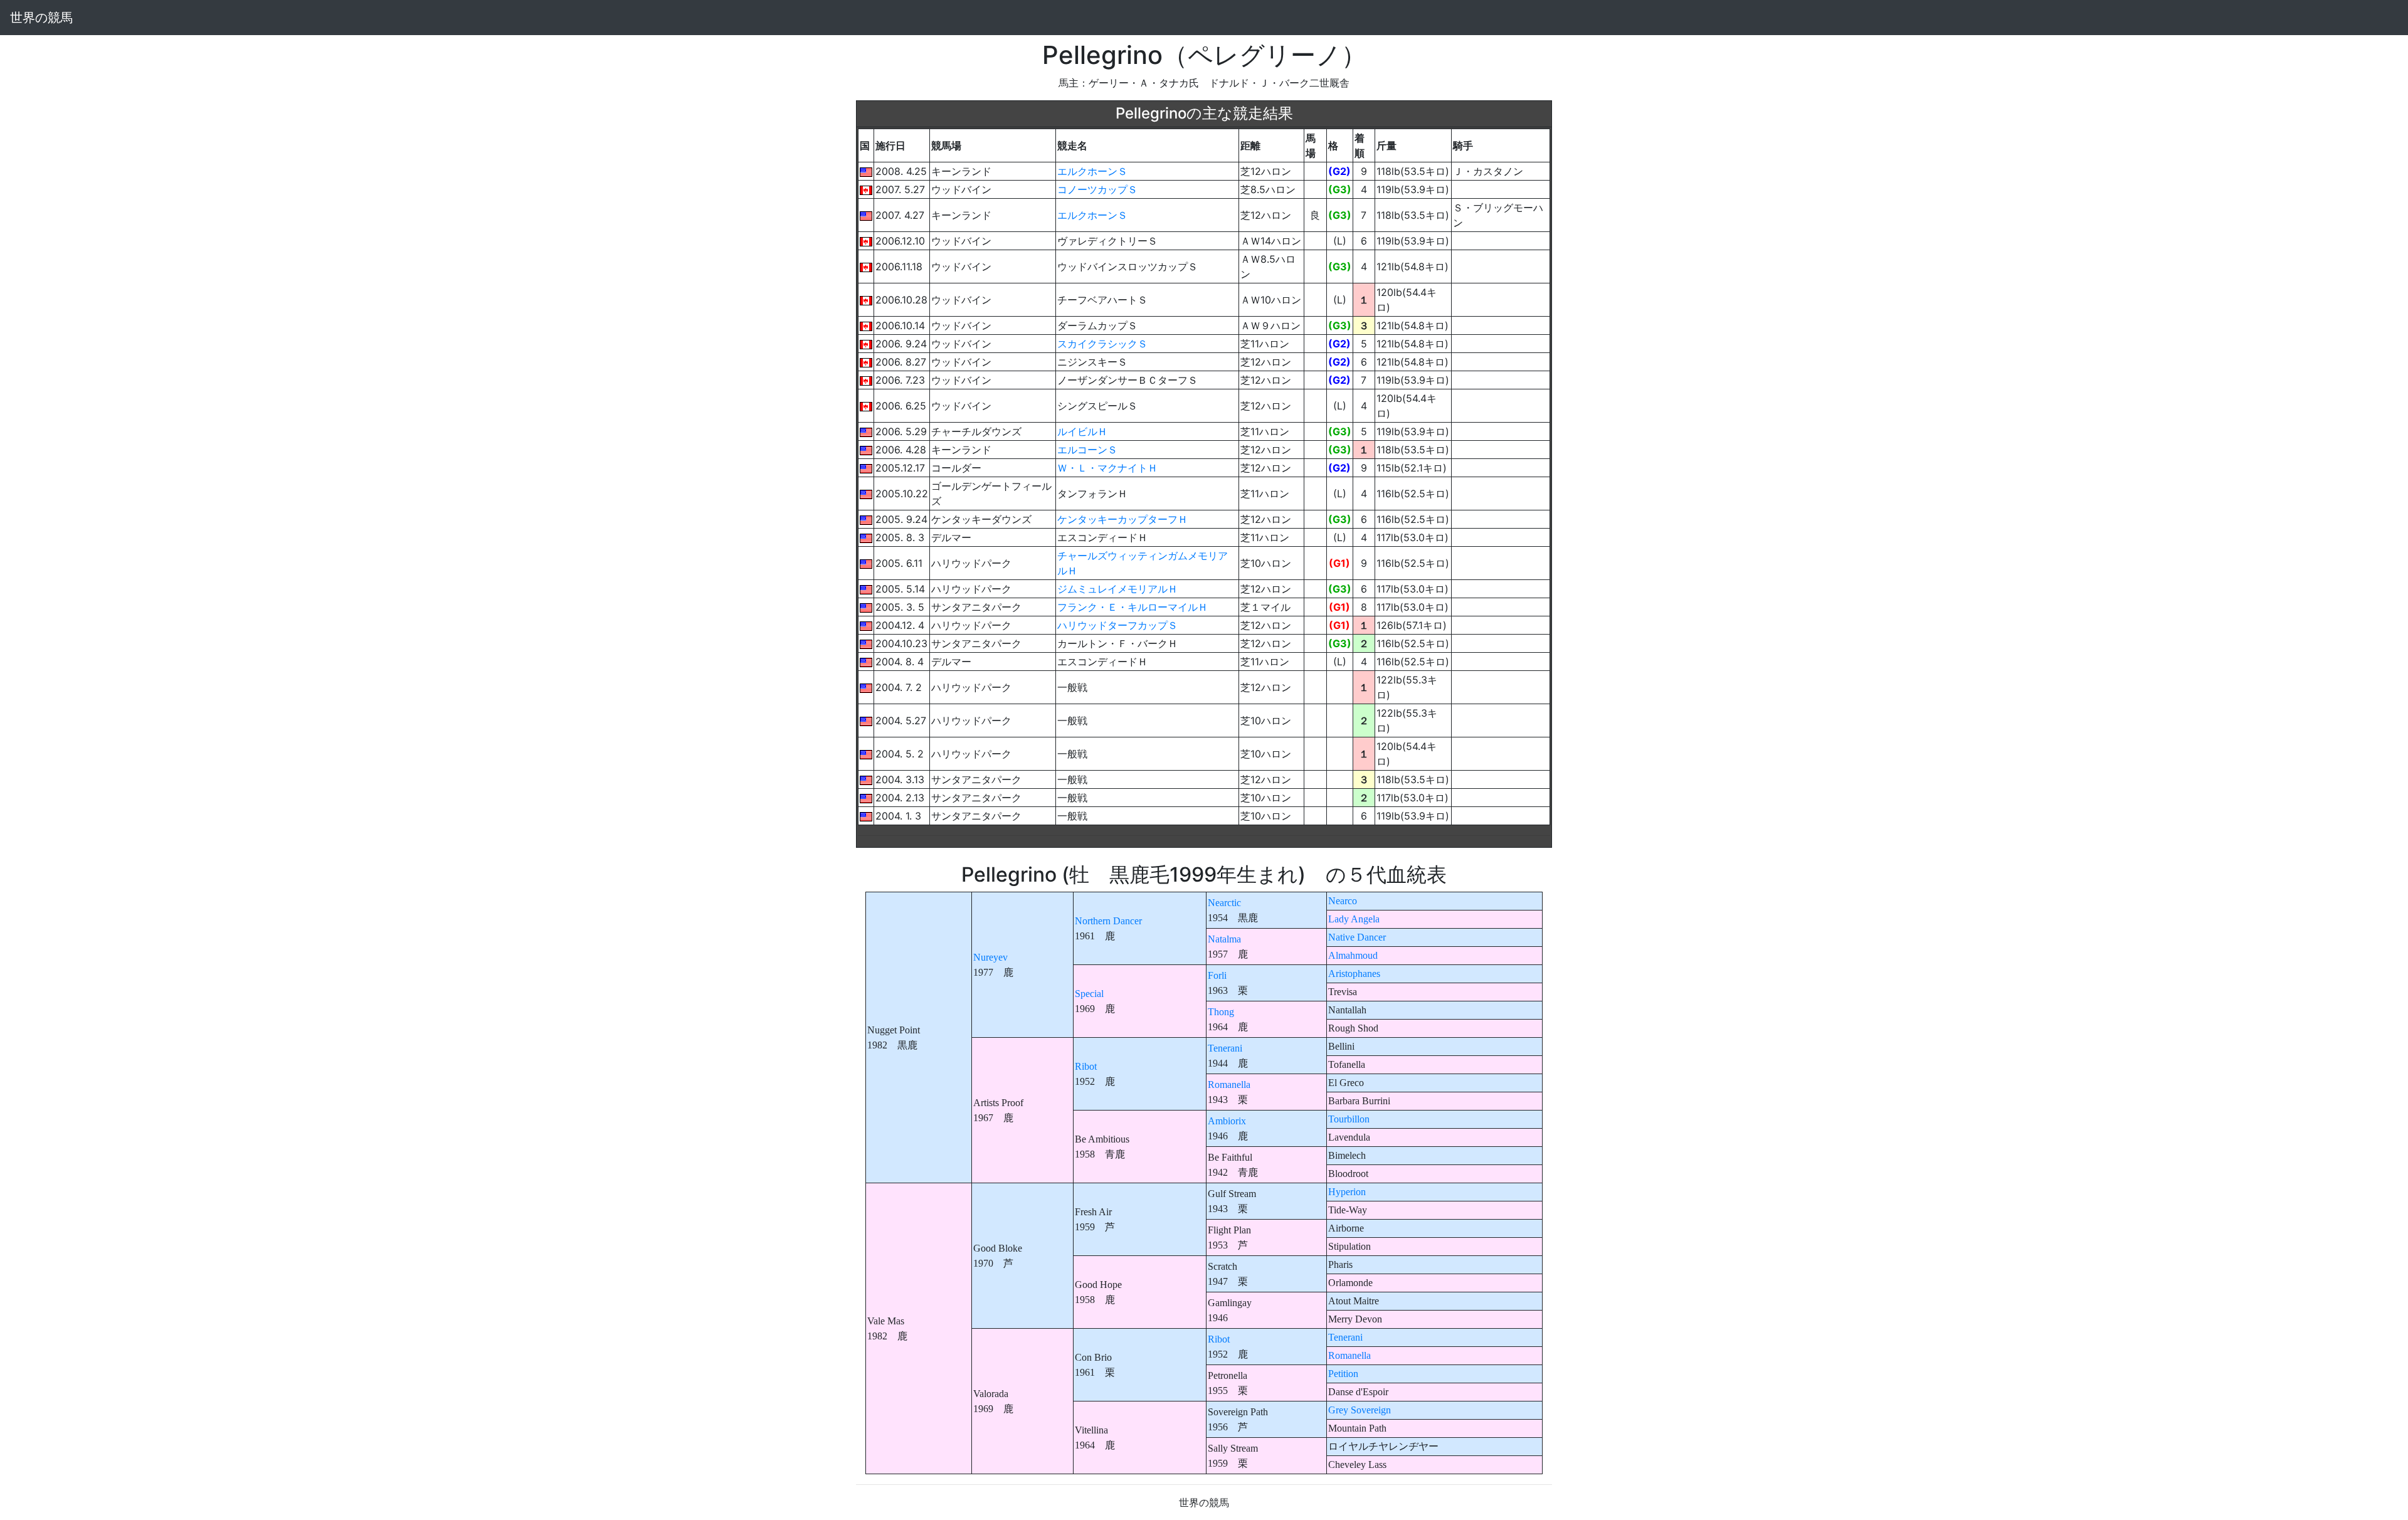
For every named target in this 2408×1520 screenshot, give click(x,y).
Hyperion (1347, 1192)
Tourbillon (1349, 1119)
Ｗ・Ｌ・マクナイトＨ (1107, 468)
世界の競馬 (41, 18)
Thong (1221, 1012)
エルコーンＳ (1087, 450)
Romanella (1229, 1085)
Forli (1217, 975)
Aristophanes (1354, 974)
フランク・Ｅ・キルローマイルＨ (1133, 607)
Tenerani (1225, 1048)
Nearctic (1224, 903)
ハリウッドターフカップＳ (1117, 625)
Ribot (1086, 1066)
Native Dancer (1357, 937)
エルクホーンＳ (1092, 171)
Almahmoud (1353, 955)
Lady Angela (1354, 919)
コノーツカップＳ (1097, 189)
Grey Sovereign (1360, 1410)
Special (1089, 994)
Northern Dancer (1108, 921)
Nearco (1343, 901)
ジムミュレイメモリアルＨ (1117, 589)
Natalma (1224, 939)
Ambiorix (1227, 1121)
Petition (1343, 1374)
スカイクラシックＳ (1102, 344)
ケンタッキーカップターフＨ (1122, 519)
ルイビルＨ (1082, 431)
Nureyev (990, 957)
